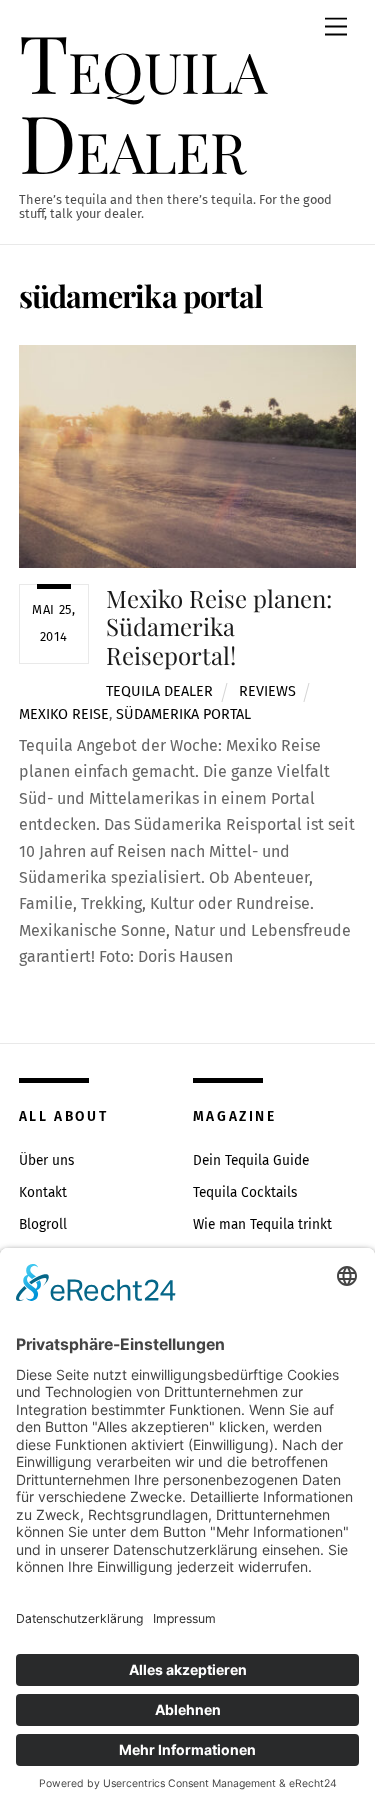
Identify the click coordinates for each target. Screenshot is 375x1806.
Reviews (267, 691)
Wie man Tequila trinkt (262, 1224)
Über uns (46, 1160)
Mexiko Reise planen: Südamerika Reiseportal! (219, 627)
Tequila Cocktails (245, 1192)
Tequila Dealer (159, 691)
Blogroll (43, 1224)
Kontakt (43, 1192)
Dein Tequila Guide (251, 1160)
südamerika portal (183, 714)
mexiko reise (64, 714)
